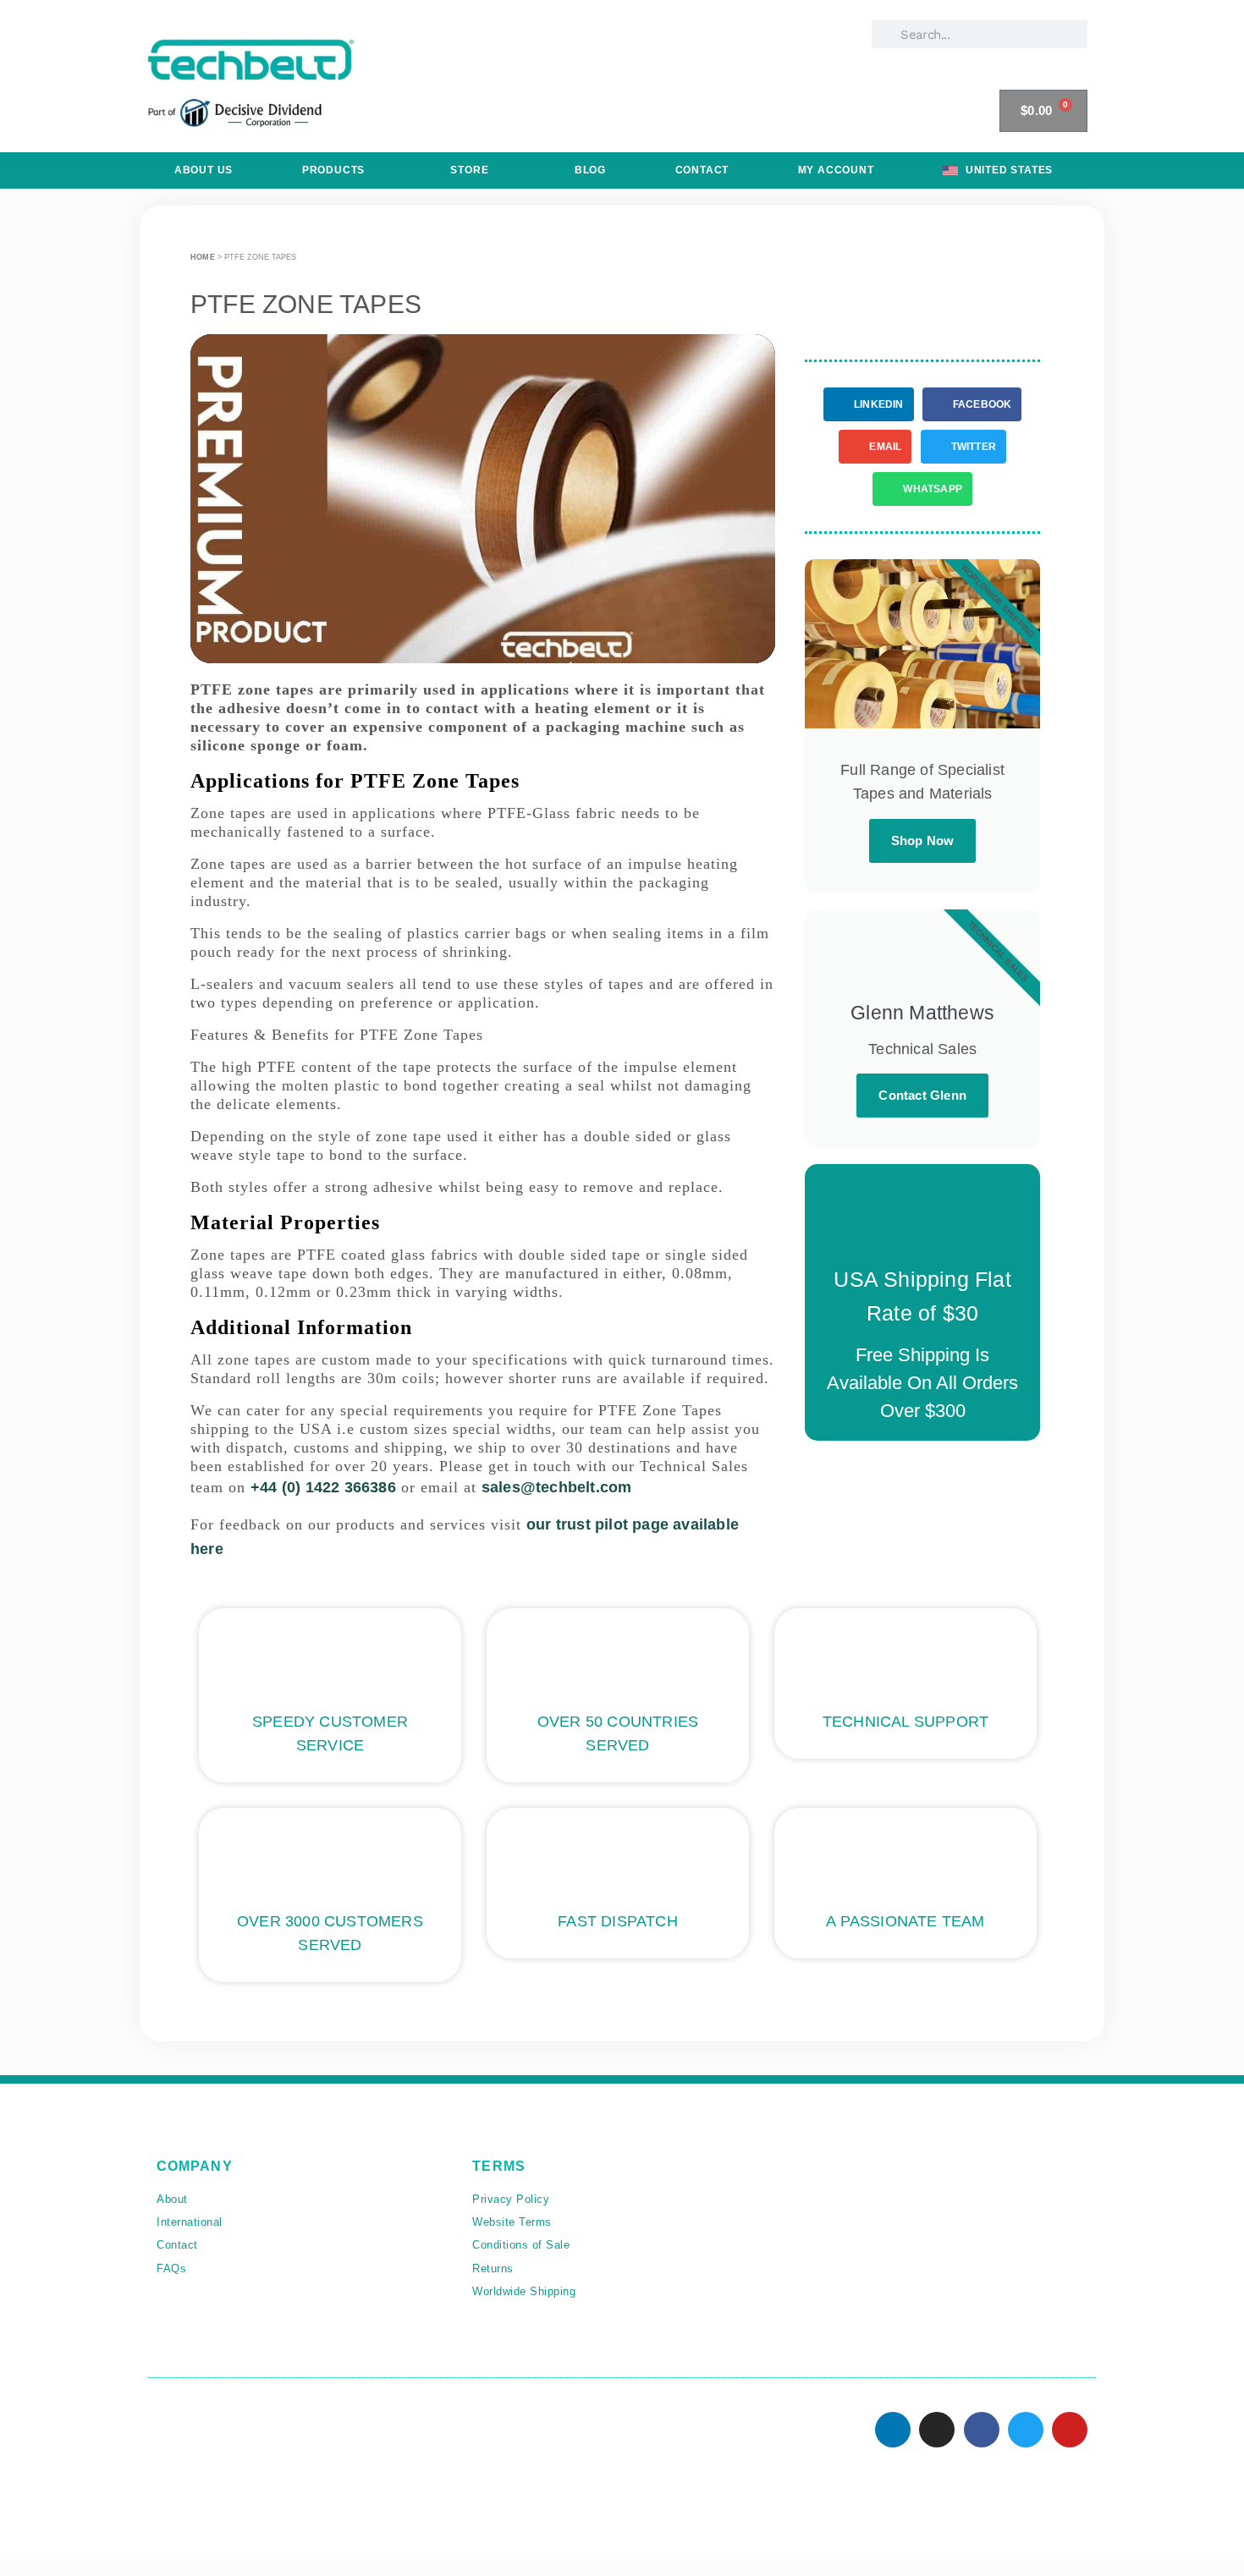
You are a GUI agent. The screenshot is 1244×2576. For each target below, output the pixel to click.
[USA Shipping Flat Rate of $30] (922, 1218)
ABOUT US (204, 170)
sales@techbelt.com (557, 1487)
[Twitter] (1026, 2430)
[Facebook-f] (982, 2430)
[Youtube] (1070, 2430)
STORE (469, 170)
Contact (702, 170)
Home (203, 257)
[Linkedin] (893, 2430)
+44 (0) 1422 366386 (323, 1487)
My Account (836, 170)
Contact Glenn (922, 1095)
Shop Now (923, 840)
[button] (482, 499)
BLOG (590, 170)
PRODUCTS (333, 170)
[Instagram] (937, 2430)
